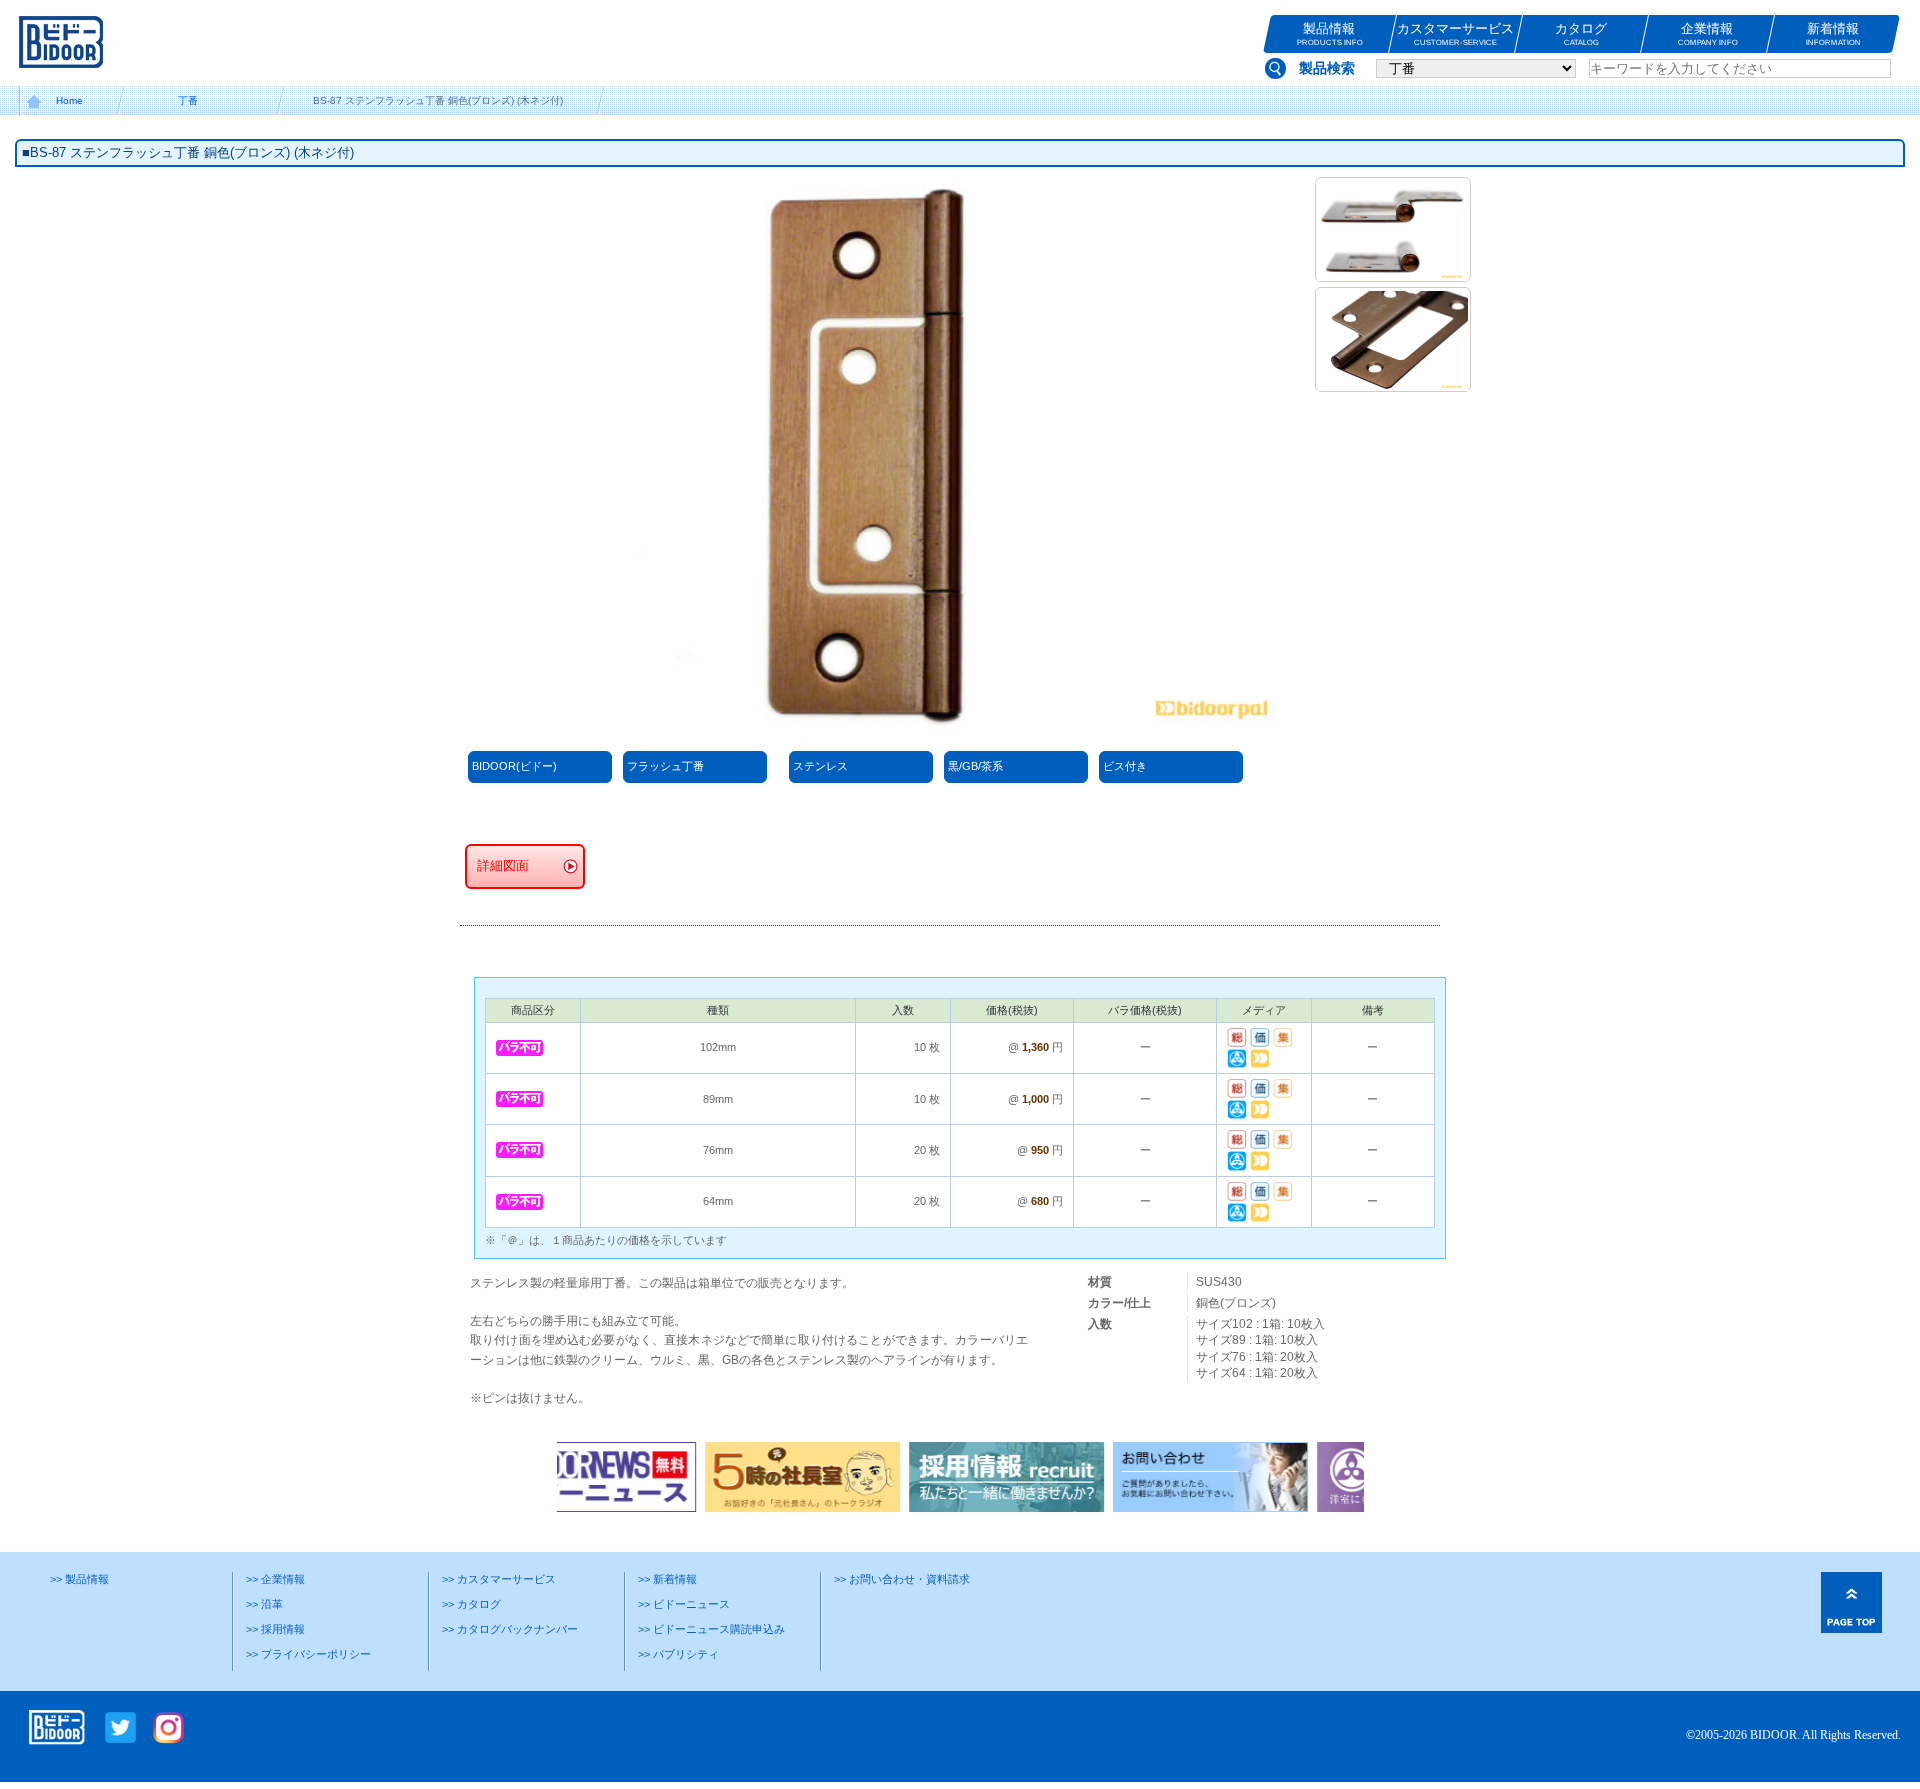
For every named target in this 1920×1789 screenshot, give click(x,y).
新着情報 (1833, 34)
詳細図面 (503, 866)
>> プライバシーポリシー (308, 1654)
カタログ (1581, 34)
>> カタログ (471, 1604)
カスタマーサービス (1455, 34)
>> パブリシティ (678, 1654)
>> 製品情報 (79, 1579)
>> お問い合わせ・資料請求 (902, 1579)
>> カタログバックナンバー (510, 1629)
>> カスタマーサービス (499, 1579)
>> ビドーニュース (684, 1604)
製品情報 (1329, 34)
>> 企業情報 (275, 1579)
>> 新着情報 (667, 1579)
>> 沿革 (264, 1604)
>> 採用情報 (275, 1629)
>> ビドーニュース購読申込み (711, 1629)
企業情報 (1707, 34)
